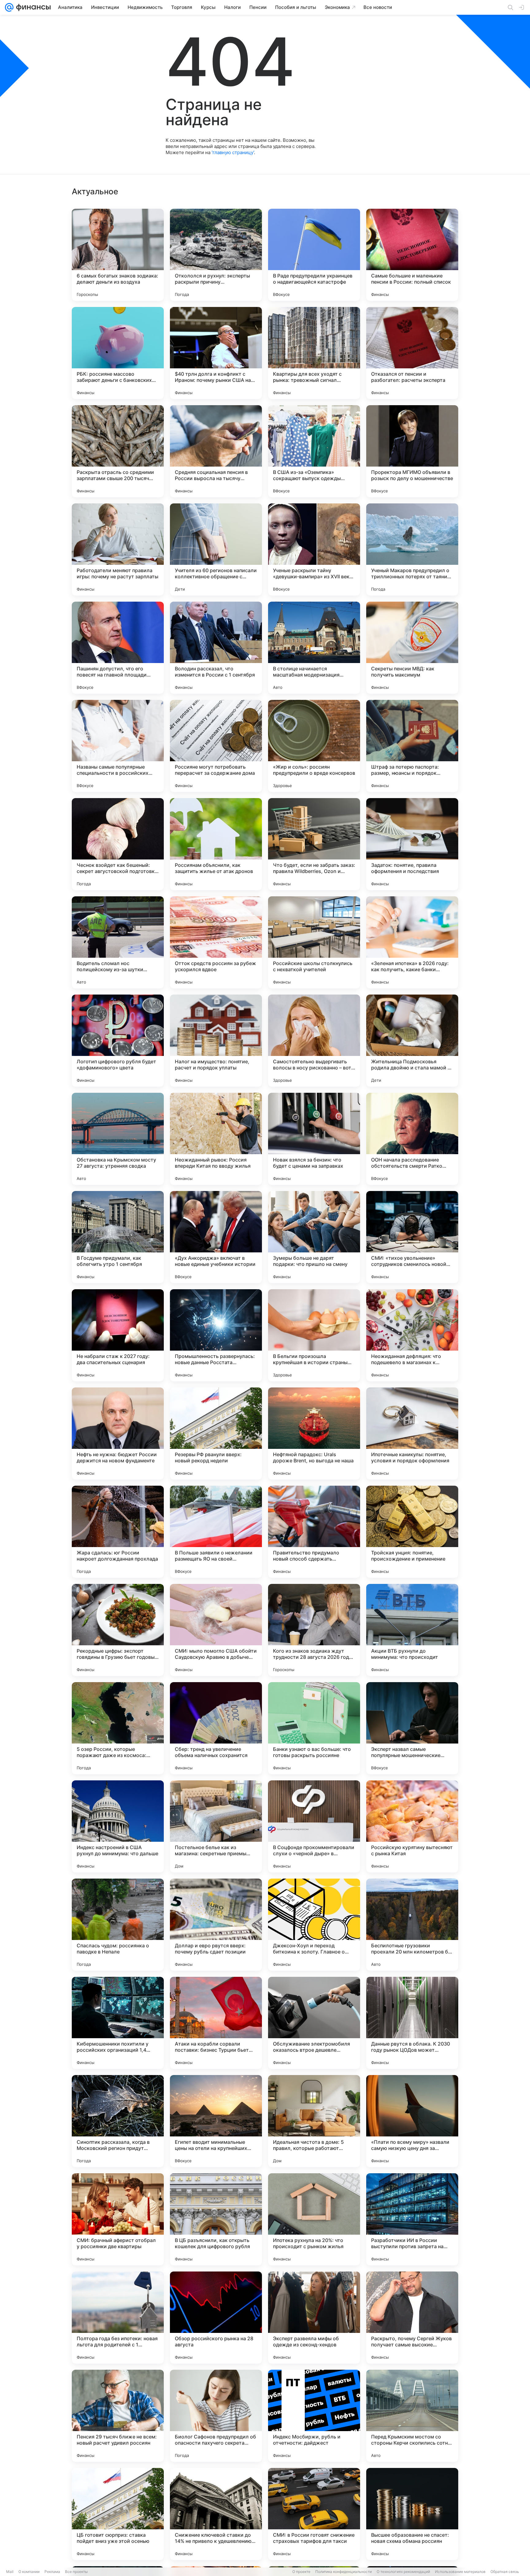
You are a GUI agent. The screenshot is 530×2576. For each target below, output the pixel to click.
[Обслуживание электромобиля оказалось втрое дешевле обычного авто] (314, 2023)
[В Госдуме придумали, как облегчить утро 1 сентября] (118, 1237)
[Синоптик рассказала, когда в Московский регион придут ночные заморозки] (118, 2121)
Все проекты (76, 2572)
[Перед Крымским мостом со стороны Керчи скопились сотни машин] (412, 2416)
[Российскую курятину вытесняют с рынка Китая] (412, 1826)
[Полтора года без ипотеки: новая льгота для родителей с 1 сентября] (118, 2318)
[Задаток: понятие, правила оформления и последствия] (412, 844)
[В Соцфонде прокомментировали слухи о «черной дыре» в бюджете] (314, 1826)
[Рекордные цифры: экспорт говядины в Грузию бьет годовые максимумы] (118, 1630)
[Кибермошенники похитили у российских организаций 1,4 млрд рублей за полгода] (118, 2023)
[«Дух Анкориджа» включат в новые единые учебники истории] (216, 1237)
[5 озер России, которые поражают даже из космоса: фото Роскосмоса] (118, 1728)
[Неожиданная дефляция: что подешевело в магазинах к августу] (412, 1335)
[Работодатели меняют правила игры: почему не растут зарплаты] (118, 549)
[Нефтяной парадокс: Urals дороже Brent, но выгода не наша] (314, 1433)
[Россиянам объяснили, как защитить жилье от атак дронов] (216, 844)
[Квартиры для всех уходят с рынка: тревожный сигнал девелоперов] (314, 353)
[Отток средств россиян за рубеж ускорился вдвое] (216, 942)
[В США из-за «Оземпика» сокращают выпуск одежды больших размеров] (314, 451)
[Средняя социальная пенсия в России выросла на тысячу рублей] (216, 451)
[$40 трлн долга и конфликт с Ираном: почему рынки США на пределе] (216, 353)
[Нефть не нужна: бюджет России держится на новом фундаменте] (118, 1433)
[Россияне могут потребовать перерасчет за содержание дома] (216, 746)
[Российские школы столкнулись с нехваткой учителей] (314, 942)
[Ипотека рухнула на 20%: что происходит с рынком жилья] (314, 2219)
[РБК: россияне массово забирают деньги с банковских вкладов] (118, 353)
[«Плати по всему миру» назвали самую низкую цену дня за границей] (412, 2121)
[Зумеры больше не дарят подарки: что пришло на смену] (314, 1237)
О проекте (301, 2572)
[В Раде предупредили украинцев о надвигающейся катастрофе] (314, 255)
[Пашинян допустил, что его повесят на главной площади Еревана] (118, 648)
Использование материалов (460, 2572)
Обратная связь (505, 2572)
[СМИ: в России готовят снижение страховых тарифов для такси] (314, 2514)
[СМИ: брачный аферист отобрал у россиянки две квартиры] (118, 2219)
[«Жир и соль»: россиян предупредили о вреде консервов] (314, 746)
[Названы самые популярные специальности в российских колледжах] (118, 746)
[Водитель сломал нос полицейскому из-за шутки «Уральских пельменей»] (118, 942)
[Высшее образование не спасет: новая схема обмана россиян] (412, 2514)
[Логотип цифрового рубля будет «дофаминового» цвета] (118, 1041)
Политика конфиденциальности (344, 2572)
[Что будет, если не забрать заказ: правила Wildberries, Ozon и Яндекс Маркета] (314, 844)
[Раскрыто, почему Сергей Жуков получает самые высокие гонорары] (412, 2318)
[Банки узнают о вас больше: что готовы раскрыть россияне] (314, 1728)
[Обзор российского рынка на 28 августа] (216, 2318)
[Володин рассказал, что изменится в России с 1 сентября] (216, 648)
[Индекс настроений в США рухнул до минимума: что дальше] (118, 1826)
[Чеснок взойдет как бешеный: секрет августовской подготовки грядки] (118, 844)
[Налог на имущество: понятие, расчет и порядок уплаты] (216, 1041)
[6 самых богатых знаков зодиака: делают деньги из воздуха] (118, 255)
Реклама (52, 2572)
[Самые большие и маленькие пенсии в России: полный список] (412, 255)
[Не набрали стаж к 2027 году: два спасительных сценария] (118, 1335)
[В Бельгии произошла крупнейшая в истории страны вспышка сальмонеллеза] (314, 1335)
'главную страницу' (233, 152)
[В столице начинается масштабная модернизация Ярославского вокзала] (314, 648)
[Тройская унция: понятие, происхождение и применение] (412, 1532)
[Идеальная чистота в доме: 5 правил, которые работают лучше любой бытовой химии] (314, 2121)
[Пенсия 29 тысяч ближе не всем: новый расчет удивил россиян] (118, 2416)
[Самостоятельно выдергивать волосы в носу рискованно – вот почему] (314, 1041)
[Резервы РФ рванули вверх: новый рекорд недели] (216, 1433)
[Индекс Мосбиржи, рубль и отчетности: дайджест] (314, 2416)
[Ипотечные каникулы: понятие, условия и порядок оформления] (412, 1433)
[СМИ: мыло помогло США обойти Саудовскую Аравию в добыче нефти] (216, 1630)
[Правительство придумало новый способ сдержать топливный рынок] (314, 1532)
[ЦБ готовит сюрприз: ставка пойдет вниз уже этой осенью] (118, 2514)
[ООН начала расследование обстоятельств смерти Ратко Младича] (412, 1139)
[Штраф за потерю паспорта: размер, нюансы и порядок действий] (412, 746)
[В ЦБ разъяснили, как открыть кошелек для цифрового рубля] (216, 2219)
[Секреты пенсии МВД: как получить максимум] (412, 648)
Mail (10, 2572)
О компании (29, 2572)
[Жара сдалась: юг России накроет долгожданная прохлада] (118, 1532)
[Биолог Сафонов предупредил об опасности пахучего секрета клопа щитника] (216, 2416)
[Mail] (9, 7)
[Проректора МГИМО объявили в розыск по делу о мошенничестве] (412, 451)
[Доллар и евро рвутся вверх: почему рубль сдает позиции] (216, 1925)
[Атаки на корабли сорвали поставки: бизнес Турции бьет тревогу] (216, 2023)
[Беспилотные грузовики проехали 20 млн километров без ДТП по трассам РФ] (412, 1925)
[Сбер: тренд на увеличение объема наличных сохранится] (216, 1728)
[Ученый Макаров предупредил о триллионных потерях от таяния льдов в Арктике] (412, 549)
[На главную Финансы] (32, 7)
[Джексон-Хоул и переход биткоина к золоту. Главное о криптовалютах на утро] (314, 1925)
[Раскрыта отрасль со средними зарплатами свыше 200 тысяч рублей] (118, 451)
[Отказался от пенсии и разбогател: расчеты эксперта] (412, 353)
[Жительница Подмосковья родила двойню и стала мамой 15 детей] (412, 1041)
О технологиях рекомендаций (403, 2572)
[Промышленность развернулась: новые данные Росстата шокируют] (216, 1335)
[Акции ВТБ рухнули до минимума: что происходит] (412, 1630)
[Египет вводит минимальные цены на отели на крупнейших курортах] (216, 2121)
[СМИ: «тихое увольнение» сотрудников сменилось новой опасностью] (412, 1237)
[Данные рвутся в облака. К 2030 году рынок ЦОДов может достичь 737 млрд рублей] (412, 2023)
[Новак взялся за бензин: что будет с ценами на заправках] (314, 1139)
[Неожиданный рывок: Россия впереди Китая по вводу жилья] (216, 1139)
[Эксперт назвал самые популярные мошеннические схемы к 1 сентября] (412, 1728)
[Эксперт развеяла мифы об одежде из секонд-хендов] (314, 2318)
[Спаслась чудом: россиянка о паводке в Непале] (118, 1925)
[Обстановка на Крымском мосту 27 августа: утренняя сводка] (118, 1139)
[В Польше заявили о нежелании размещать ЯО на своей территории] (216, 1532)
